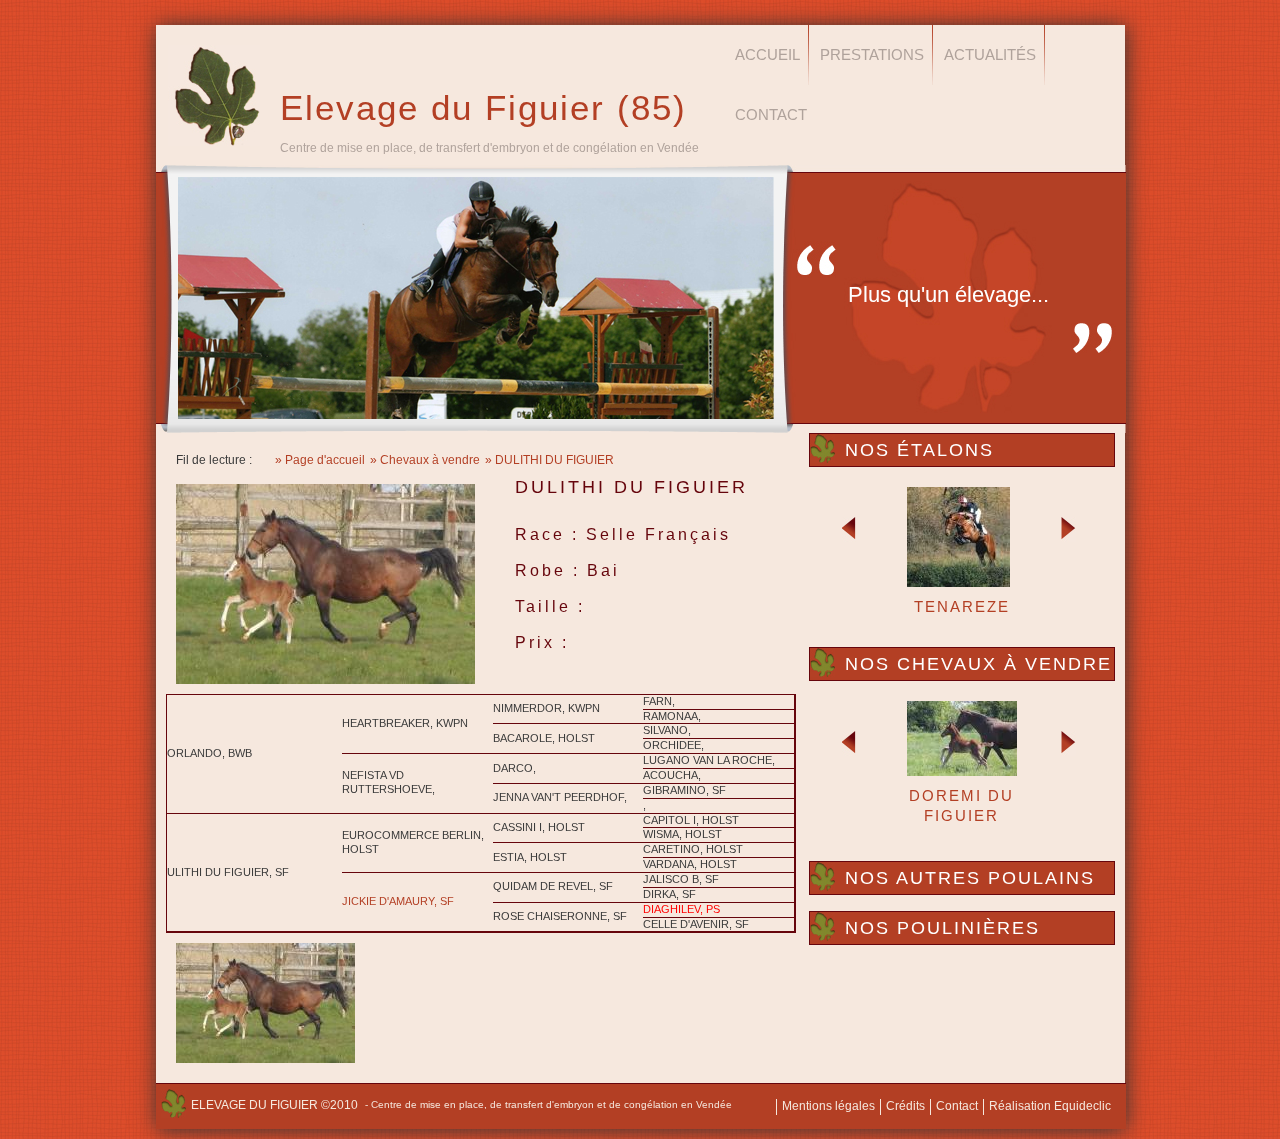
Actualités (990, 54)
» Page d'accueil (320, 460)
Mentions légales (828, 1106)
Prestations (872, 54)
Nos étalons (919, 450)
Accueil (767, 54)
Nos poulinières (942, 928)
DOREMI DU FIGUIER (961, 805)
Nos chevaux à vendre (978, 664)
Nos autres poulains (970, 878)
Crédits (905, 1106)
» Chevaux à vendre (425, 460)
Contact (771, 114)
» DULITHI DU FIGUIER (549, 460)
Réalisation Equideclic (1050, 1106)
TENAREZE (962, 606)
